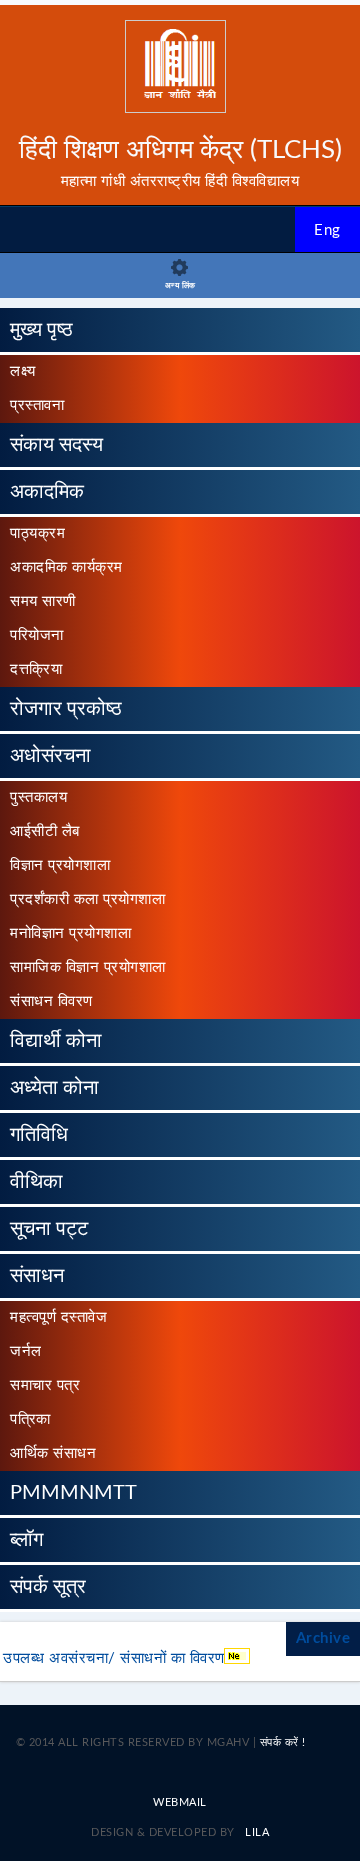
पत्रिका (30, 1419)
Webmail (180, 1802)
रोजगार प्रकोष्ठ (66, 709)
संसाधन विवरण (51, 1001)
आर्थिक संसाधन (53, 1453)
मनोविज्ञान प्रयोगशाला (70, 933)
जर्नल (26, 1351)
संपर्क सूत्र (48, 1587)
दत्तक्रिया (36, 669)
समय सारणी (43, 601)
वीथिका (36, 1182)
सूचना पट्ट (49, 1229)
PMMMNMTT (73, 1493)
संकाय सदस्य (56, 445)
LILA (256, 1832)
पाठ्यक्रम (37, 533)
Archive (323, 1638)
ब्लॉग (26, 1540)
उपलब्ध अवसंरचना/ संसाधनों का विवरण (114, 1658)
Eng (327, 230)
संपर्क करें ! (283, 1742)
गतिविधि (39, 1135)
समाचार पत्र (45, 1385)
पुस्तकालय (38, 797)
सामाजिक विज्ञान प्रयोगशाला (88, 967)
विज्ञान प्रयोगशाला (60, 865)
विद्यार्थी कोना (56, 1041)
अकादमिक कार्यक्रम (66, 567)
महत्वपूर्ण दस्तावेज (58, 1317)
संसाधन (37, 1276)
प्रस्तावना (37, 405)
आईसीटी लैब (45, 831)
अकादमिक (47, 492)
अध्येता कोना (54, 1088)
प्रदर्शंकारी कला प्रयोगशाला (87, 899)
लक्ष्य (23, 371)
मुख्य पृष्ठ (41, 330)
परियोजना (37, 635)
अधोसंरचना (50, 756)
